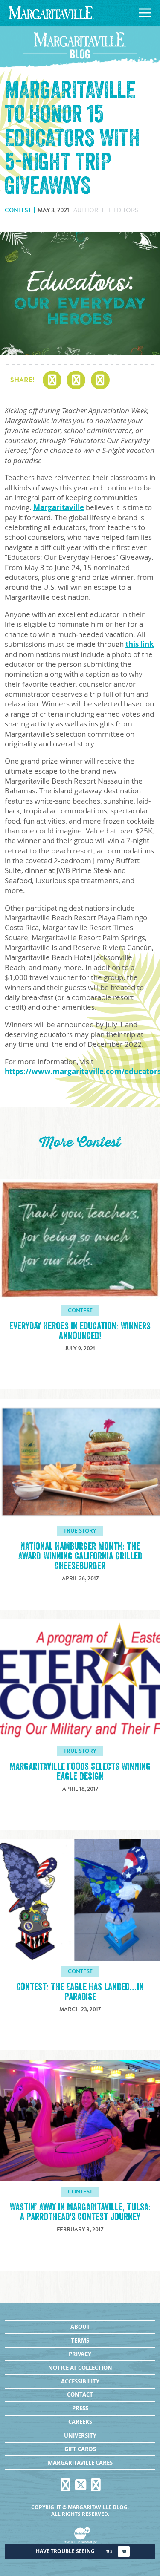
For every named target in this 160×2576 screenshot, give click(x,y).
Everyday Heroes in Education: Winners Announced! (80, 1331)
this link (140, 644)
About (80, 2327)
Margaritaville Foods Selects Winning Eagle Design (80, 1772)
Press (80, 2408)
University (80, 2435)
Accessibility (80, 2381)
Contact (80, 2394)
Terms (80, 2340)
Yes (109, 2552)
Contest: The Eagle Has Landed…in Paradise (80, 1992)
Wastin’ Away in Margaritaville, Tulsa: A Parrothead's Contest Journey (80, 2212)
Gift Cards (80, 2449)
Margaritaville (59, 507)
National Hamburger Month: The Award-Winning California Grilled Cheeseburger (80, 1556)
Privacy (80, 2354)
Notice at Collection (80, 2368)
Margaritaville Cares (80, 2463)
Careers (80, 2422)
